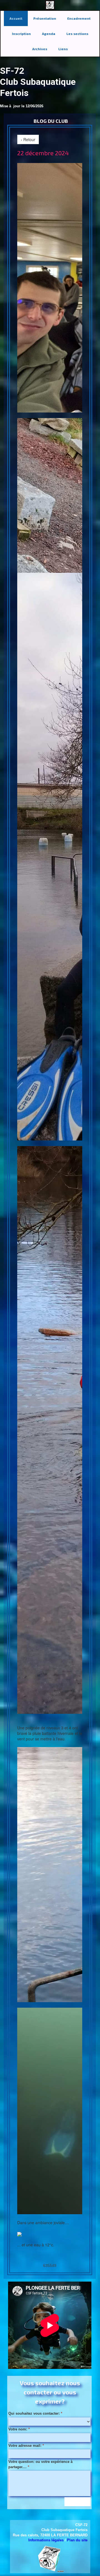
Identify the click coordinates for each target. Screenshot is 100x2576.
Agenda (49, 34)
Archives (40, 49)
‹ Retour (28, 139)
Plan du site (77, 2540)
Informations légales (46, 2540)
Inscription (21, 34)
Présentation (45, 18)
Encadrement (79, 18)
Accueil (16, 18)
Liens (63, 49)
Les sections (77, 34)
